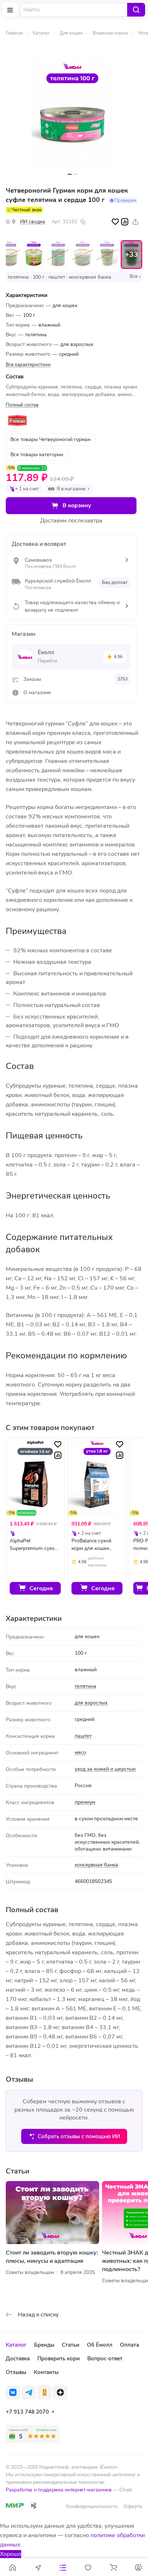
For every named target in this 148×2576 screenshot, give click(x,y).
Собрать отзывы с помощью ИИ (79, 2136)
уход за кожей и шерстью (105, 1769)
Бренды (44, 2345)
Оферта (133, 2506)
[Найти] (136, 10)
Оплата (129, 2345)
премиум (85, 1802)
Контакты (46, 2372)
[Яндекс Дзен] (60, 2392)
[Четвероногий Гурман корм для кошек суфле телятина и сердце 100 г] (73, 114)
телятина (85, 1686)
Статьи (71, 2345)
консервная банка (96, 1865)
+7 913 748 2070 (27, 2412)
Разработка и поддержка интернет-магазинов (59, 2490)
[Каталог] (63, 2567)
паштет (83, 1736)
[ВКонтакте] (13, 2392)
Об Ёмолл (100, 2345)
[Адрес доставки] (38, 2567)
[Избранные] (88, 2567)
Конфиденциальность (92, 2506)
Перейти (47, 661)
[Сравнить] (125, 222)
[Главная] (13, 2567)
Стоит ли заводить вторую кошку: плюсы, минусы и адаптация (52, 2257)
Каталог (16, 2345)
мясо (80, 1752)
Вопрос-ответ (105, 2359)
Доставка (18, 2359)
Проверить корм (59, 2359)
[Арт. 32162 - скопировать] (83, 222)
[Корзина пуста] (113, 2567)
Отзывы (16, 2372)
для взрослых (91, 1703)
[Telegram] (29, 2392)
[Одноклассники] (45, 2392)
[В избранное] (115, 222)
